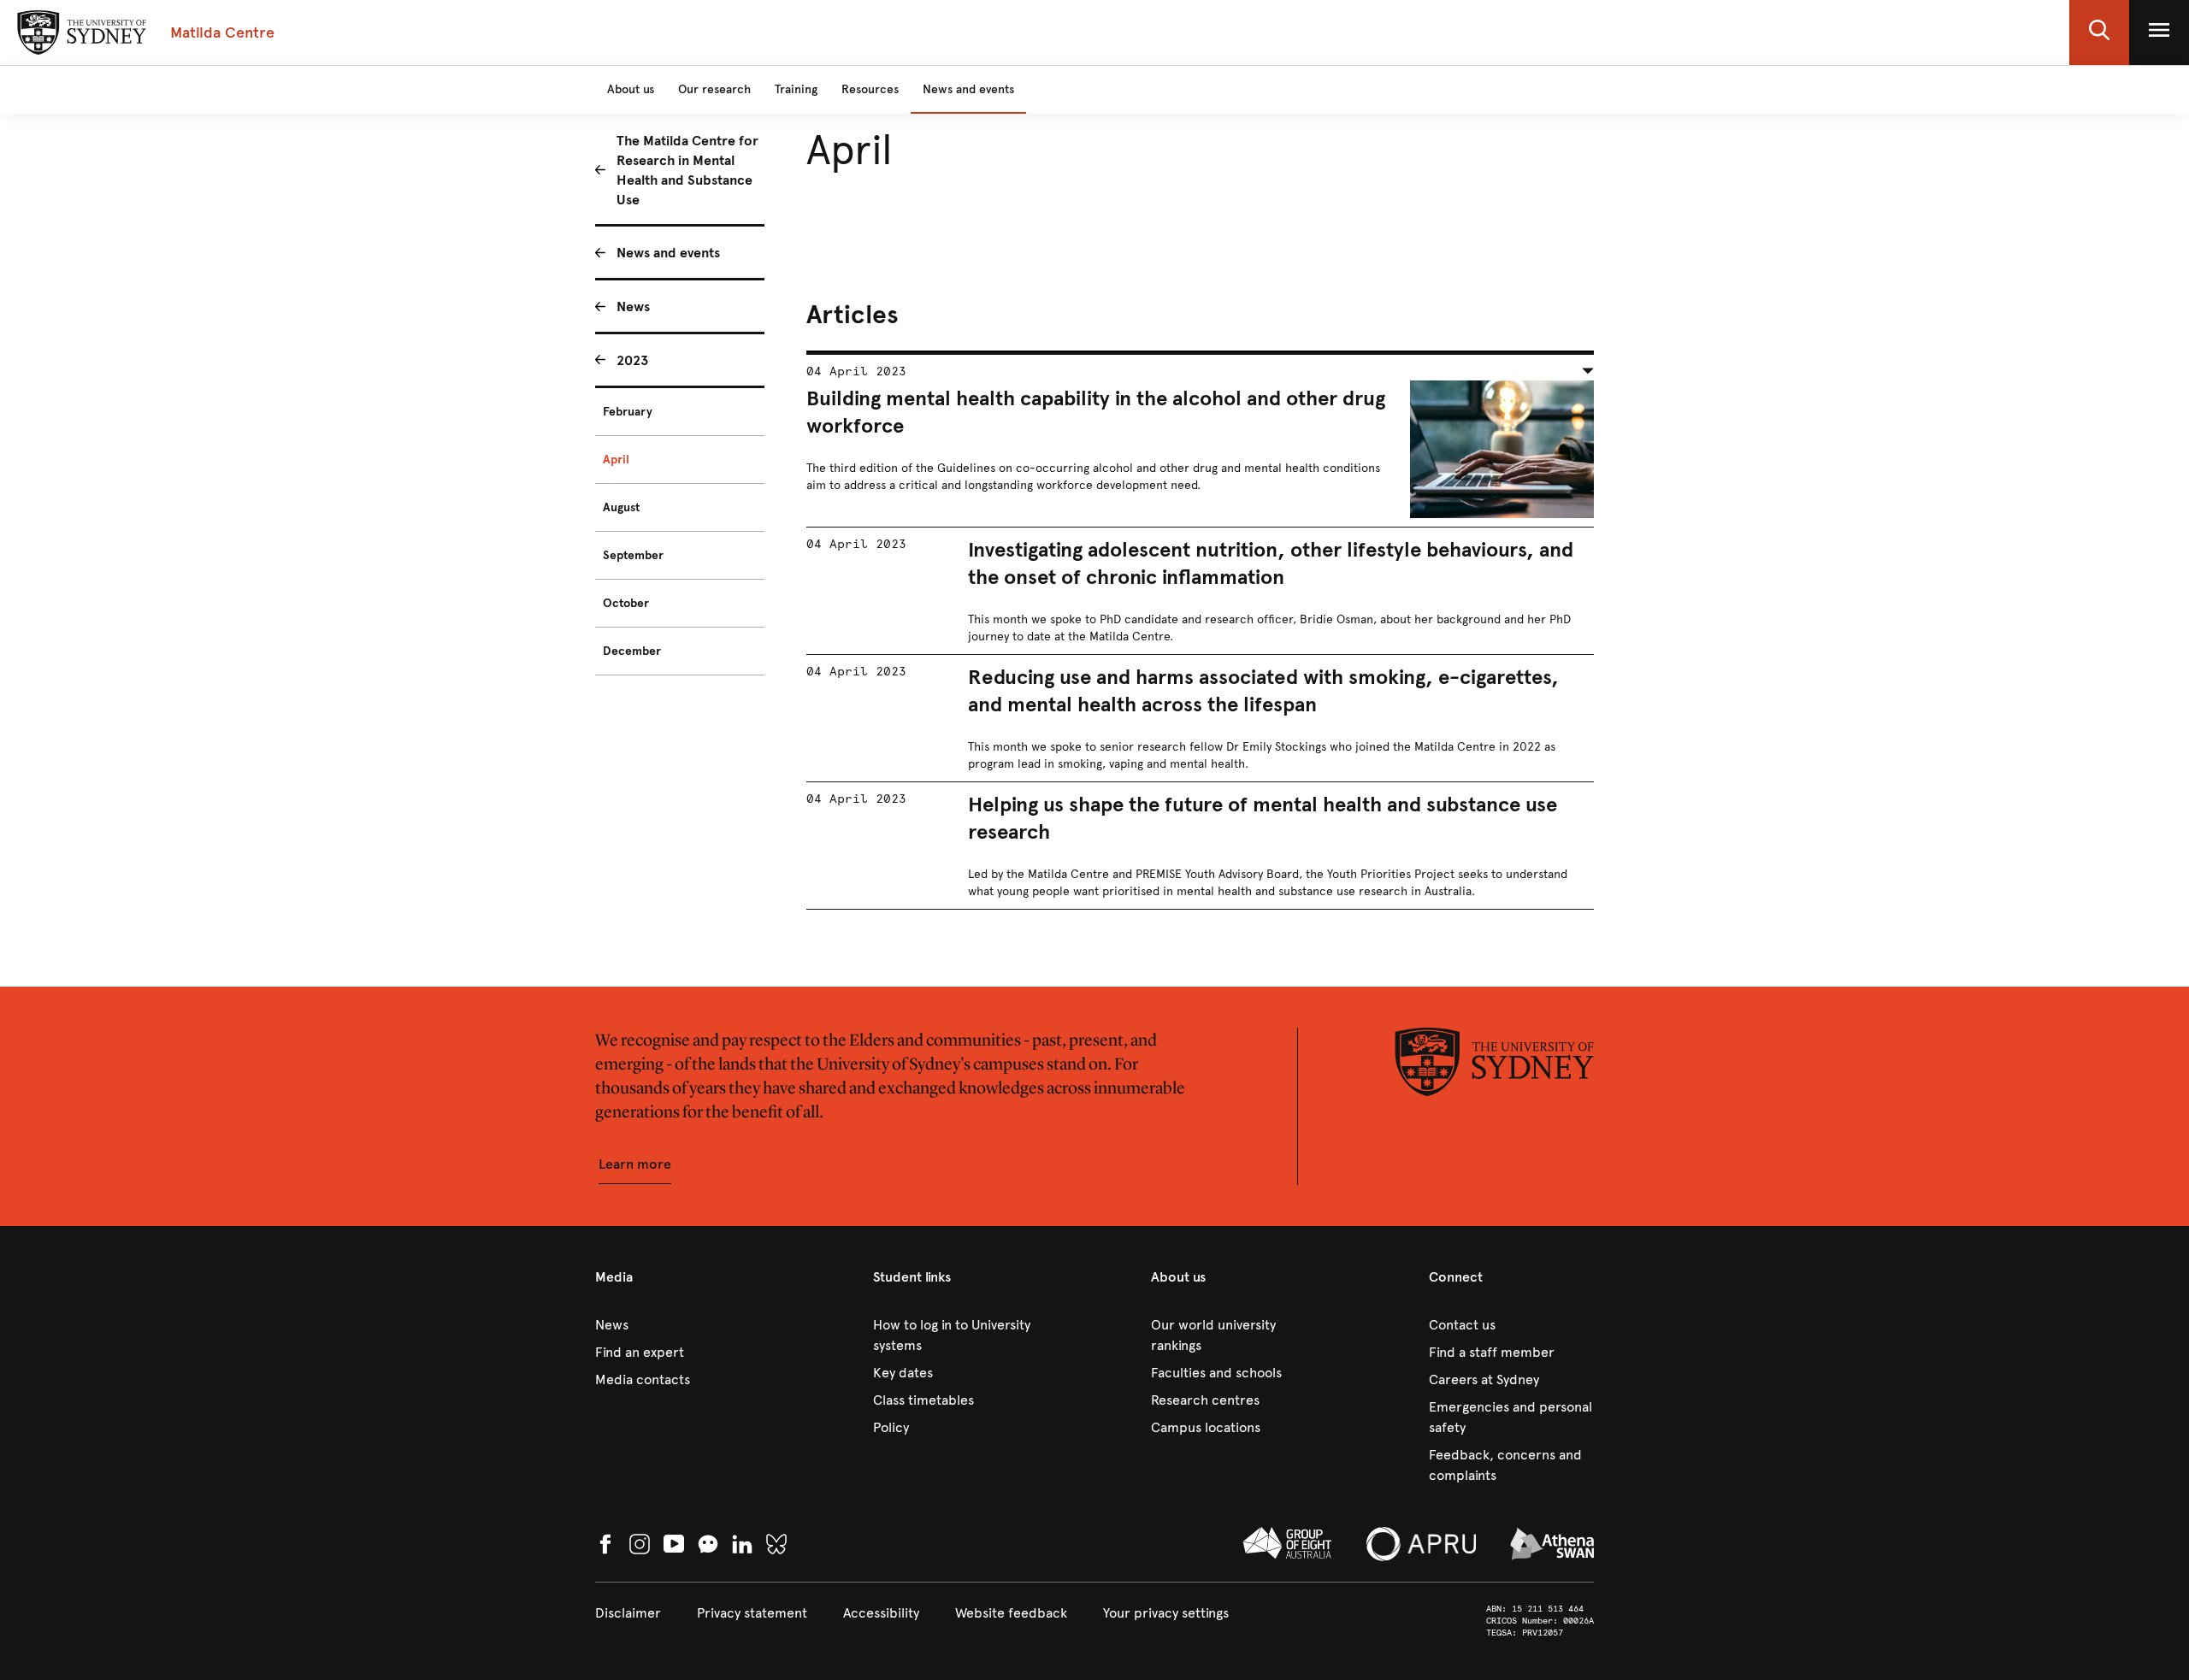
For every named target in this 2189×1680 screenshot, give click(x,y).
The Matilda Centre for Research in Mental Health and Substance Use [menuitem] (687, 170)
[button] (2099, 32)
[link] (678, 1325)
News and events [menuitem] (668, 253)
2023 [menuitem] (632, 360)
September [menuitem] (633, 555)
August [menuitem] (621, 507)
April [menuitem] (616, 460)
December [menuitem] (632, 651)
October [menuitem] (626, 603)
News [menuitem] (633, 307)
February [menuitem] (628, 412)
